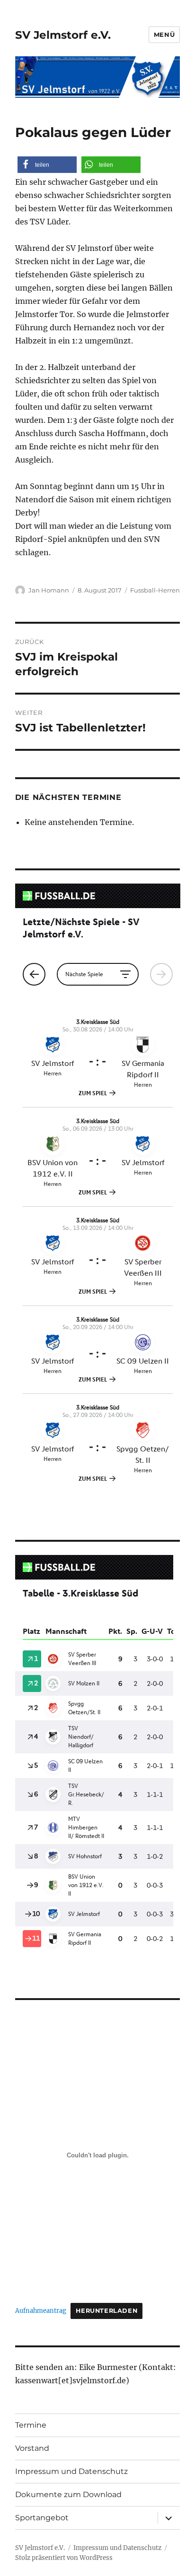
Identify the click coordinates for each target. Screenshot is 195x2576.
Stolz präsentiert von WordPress (64, 2558)
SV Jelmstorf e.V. (63, 35)
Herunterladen (106, 2311)
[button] (47, 165)
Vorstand (32, 2448)
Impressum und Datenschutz (71, 2471)
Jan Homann (49, 590)
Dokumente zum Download (68, 2494)
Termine (31, 2425)
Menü (164, 34)
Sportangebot (42, 2518)
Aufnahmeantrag (41, 2310)
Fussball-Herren (155, 590)
